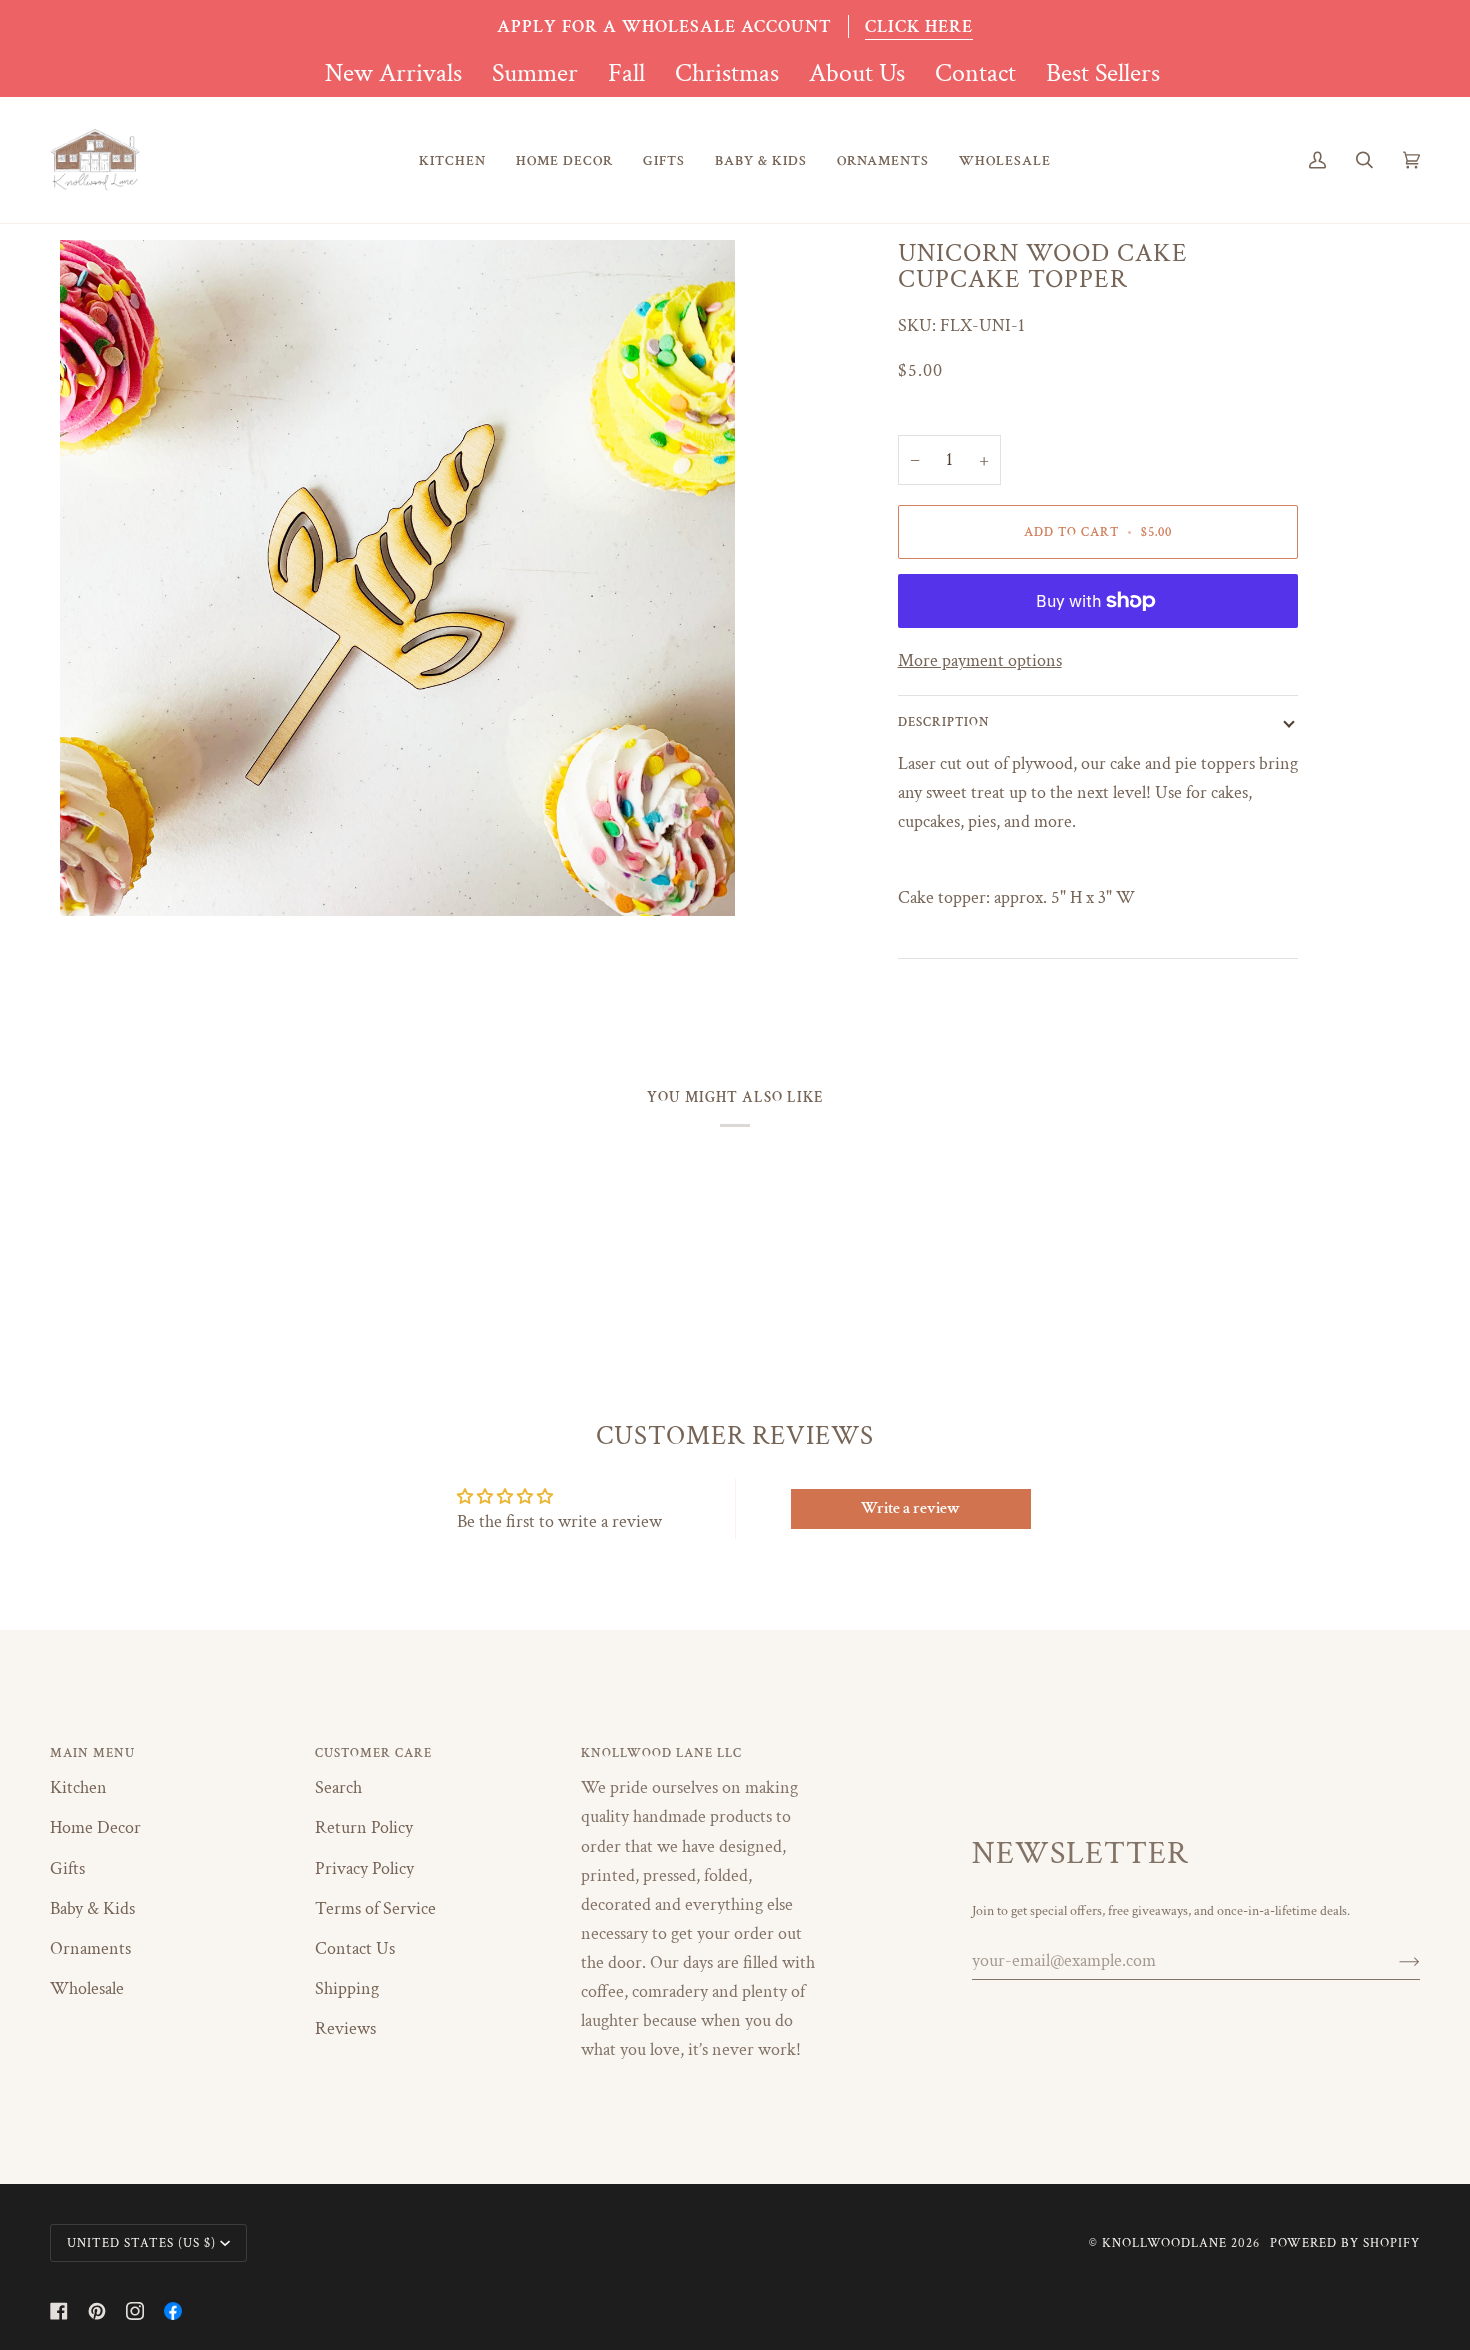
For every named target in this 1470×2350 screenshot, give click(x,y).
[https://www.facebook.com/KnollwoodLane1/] (173, 2311)
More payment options (980, 660)
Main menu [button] (92, 1753)
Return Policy (364, 1827)
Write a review (910, 1508)
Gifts (67, 1868)
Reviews (345, 2028)
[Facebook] (59, 2311)
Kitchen (78, 1787)
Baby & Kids (92, 1908)
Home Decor (95, 1827)
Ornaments (90, 1948)
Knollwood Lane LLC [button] (661, 1753)
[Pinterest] (97, 2311)
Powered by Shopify (1345, 2243)
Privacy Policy (364, 1868)
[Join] (1393, 1960)
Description (944, 722)
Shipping (347, 1988)
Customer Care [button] (373, 1753)
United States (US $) (141, 2243)
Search (338, 1787)
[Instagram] (135, 2311)
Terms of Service (375, 1908)
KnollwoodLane (1164, 2243)
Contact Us (355, 1948)
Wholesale (87, 1988)
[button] (452, 160)
